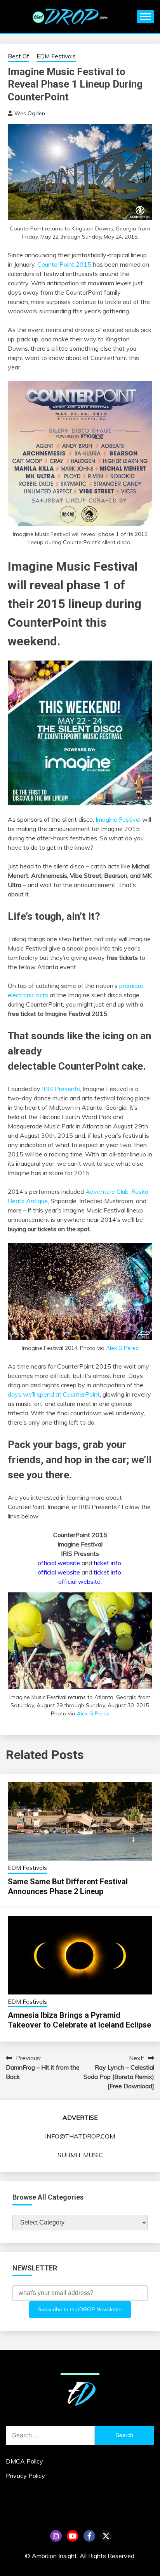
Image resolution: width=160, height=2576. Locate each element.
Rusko (140, 1191)
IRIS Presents (61, 1089)
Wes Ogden (30, 113)
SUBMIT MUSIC (80, 2155)
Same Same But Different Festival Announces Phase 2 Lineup (68, 1886)
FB (89, 2536)
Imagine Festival (118, 819)
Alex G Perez (122, 1348)
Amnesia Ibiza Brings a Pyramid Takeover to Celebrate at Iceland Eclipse (79, 2020)
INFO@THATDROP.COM (80, 2136)
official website (59, 1563)
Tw (106, 2536)
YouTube (73, 2536)
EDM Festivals (56, 56)
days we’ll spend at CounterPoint (54, 1394)
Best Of (18, 56)
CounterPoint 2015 (64, 264)
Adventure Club (107, 1191)
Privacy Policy (25, 2476)
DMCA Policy (24, 2461)
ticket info (107, 1563)
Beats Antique (28, 1201)
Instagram (56, 2536)
